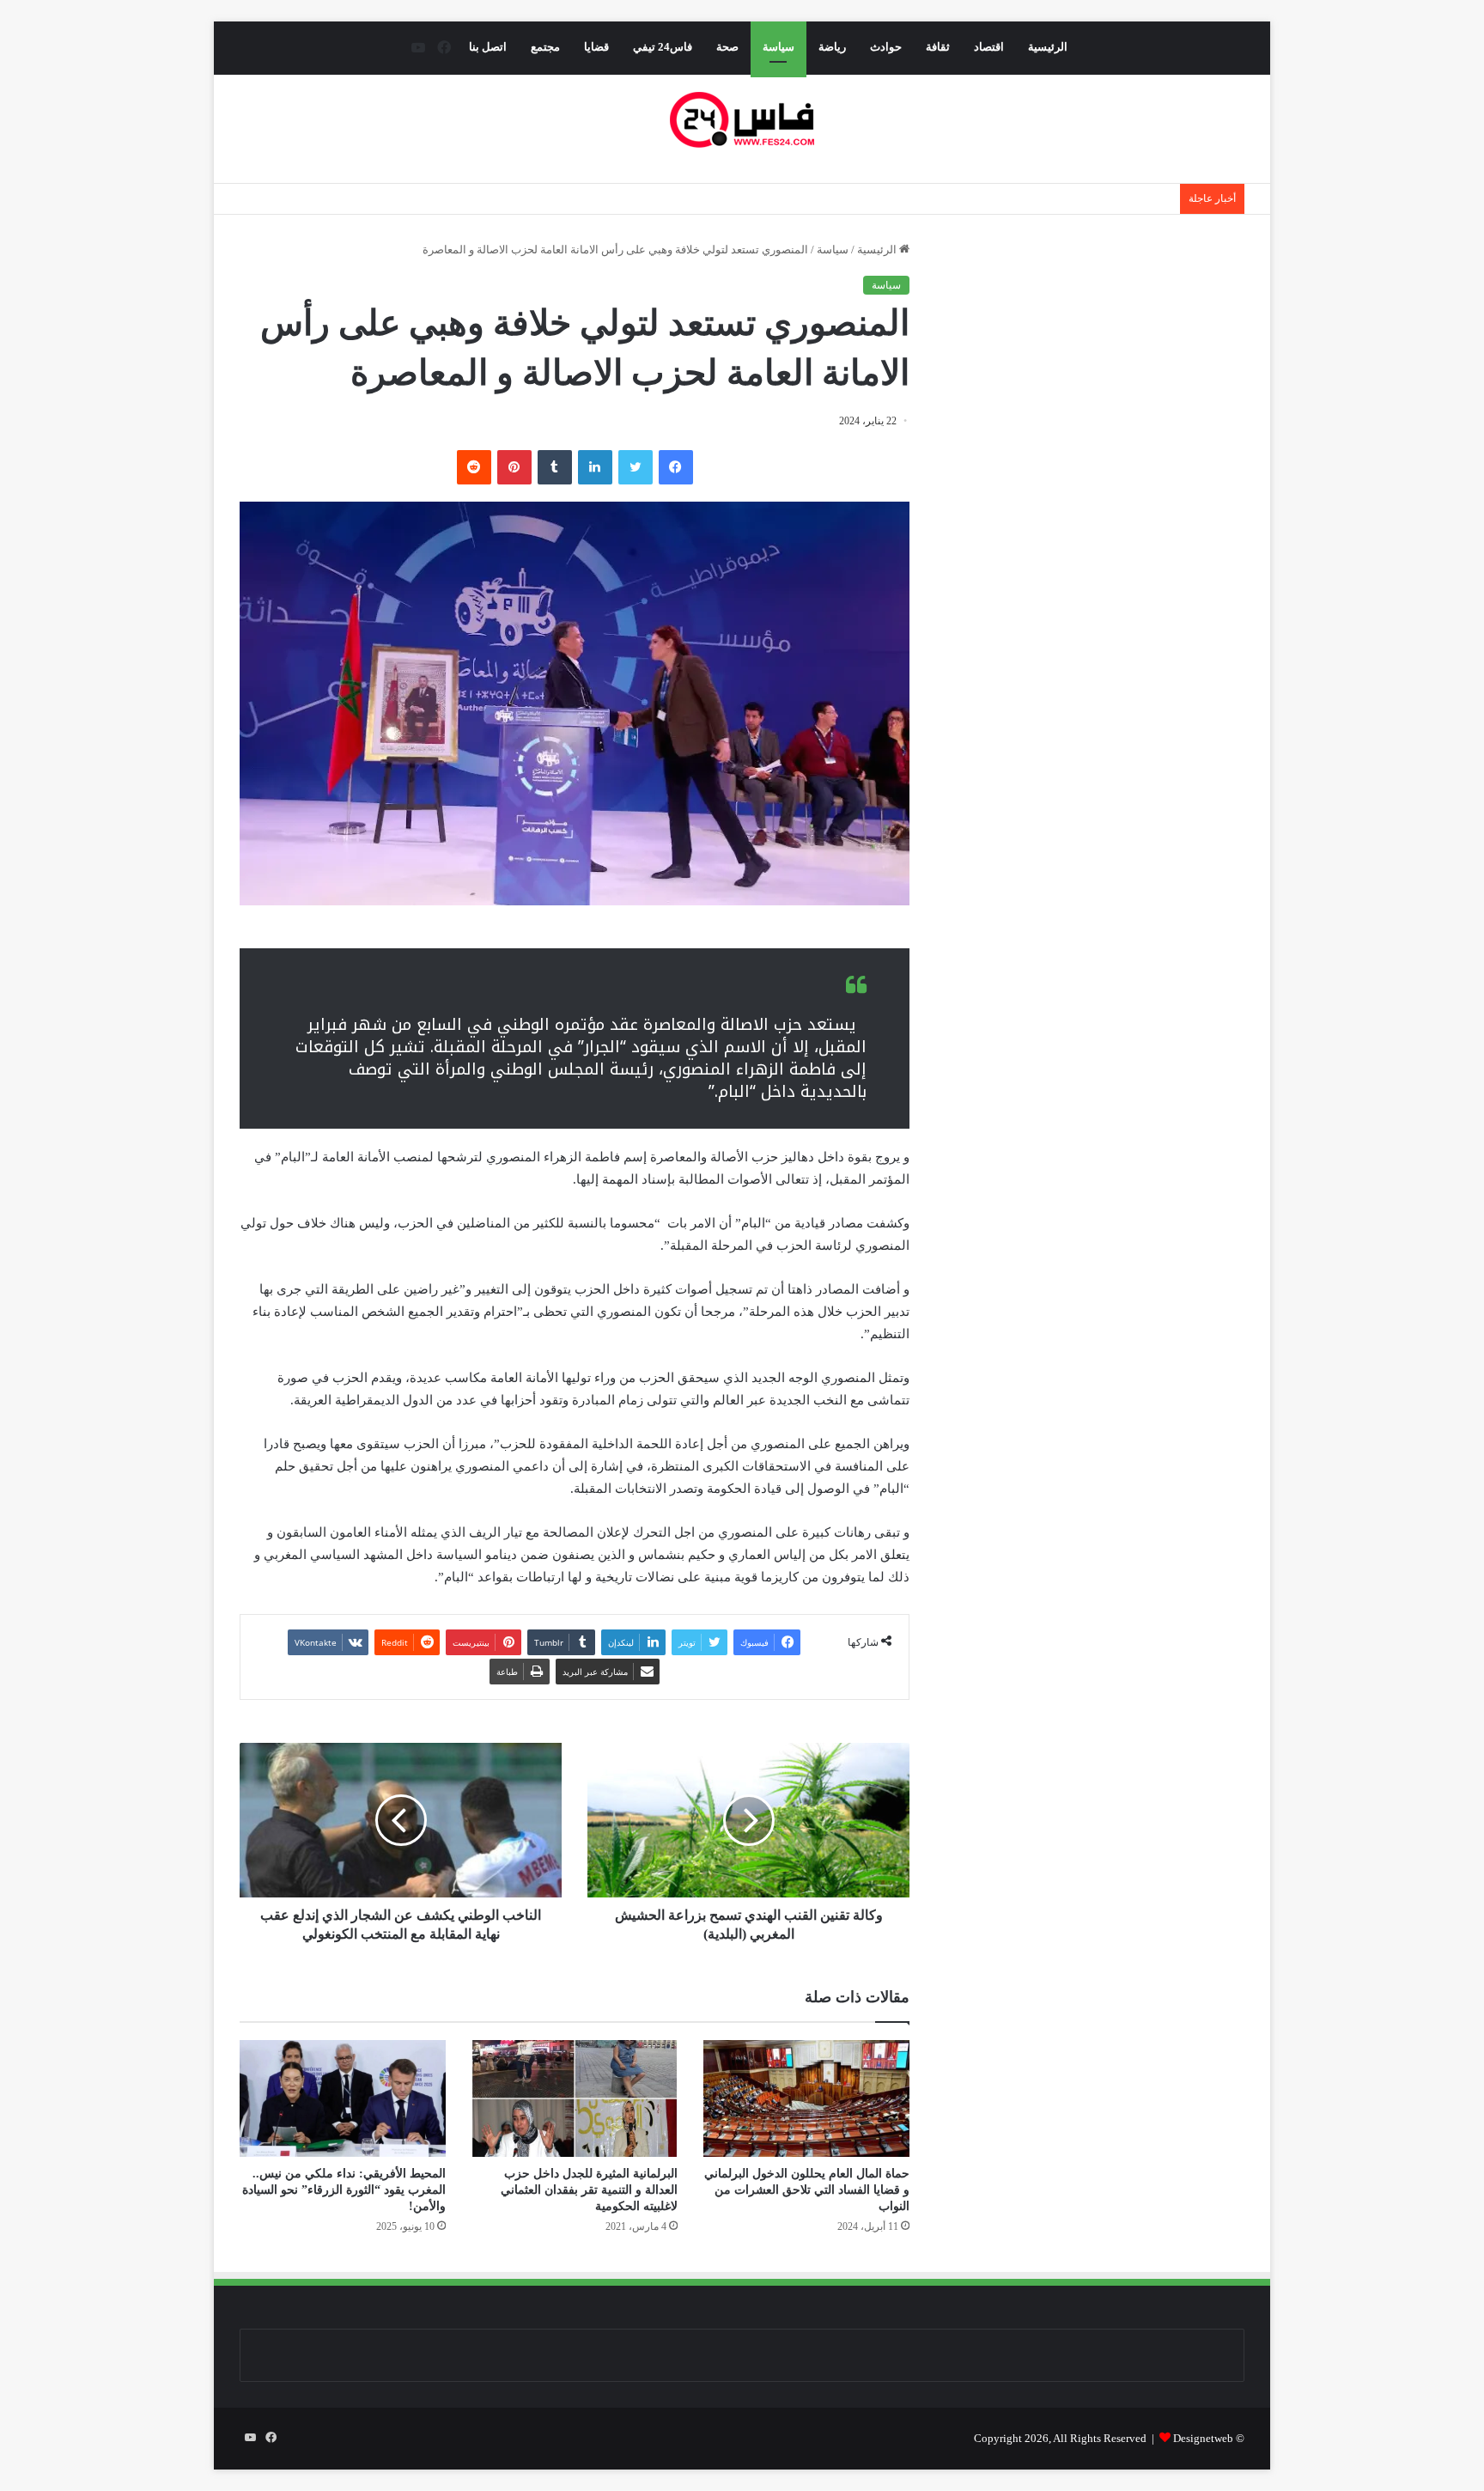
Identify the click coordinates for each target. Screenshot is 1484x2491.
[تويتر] (636, 467)
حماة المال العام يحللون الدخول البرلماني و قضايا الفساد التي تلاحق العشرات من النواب (807, 2190)
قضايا (596, 47)
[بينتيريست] (514, 467)
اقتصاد (989, 47)
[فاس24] (742, 120)
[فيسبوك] (676, 467)
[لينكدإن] (595, 467)
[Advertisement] (1100, 402)
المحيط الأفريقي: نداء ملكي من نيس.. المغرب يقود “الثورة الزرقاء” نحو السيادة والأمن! (344, 2190)
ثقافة (938, 47)
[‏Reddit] (474, 467)
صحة (727, 47)
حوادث (886, 47)
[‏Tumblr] (555, 467)
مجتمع (545, 47)
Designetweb (1203, 2438)
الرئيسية (1048, 47)
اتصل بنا (488, 47)
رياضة (832, 47)
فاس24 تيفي (663, 47)
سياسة (778, 47)
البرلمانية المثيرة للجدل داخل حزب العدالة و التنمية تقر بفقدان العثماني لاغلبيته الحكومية (589, 2190)
